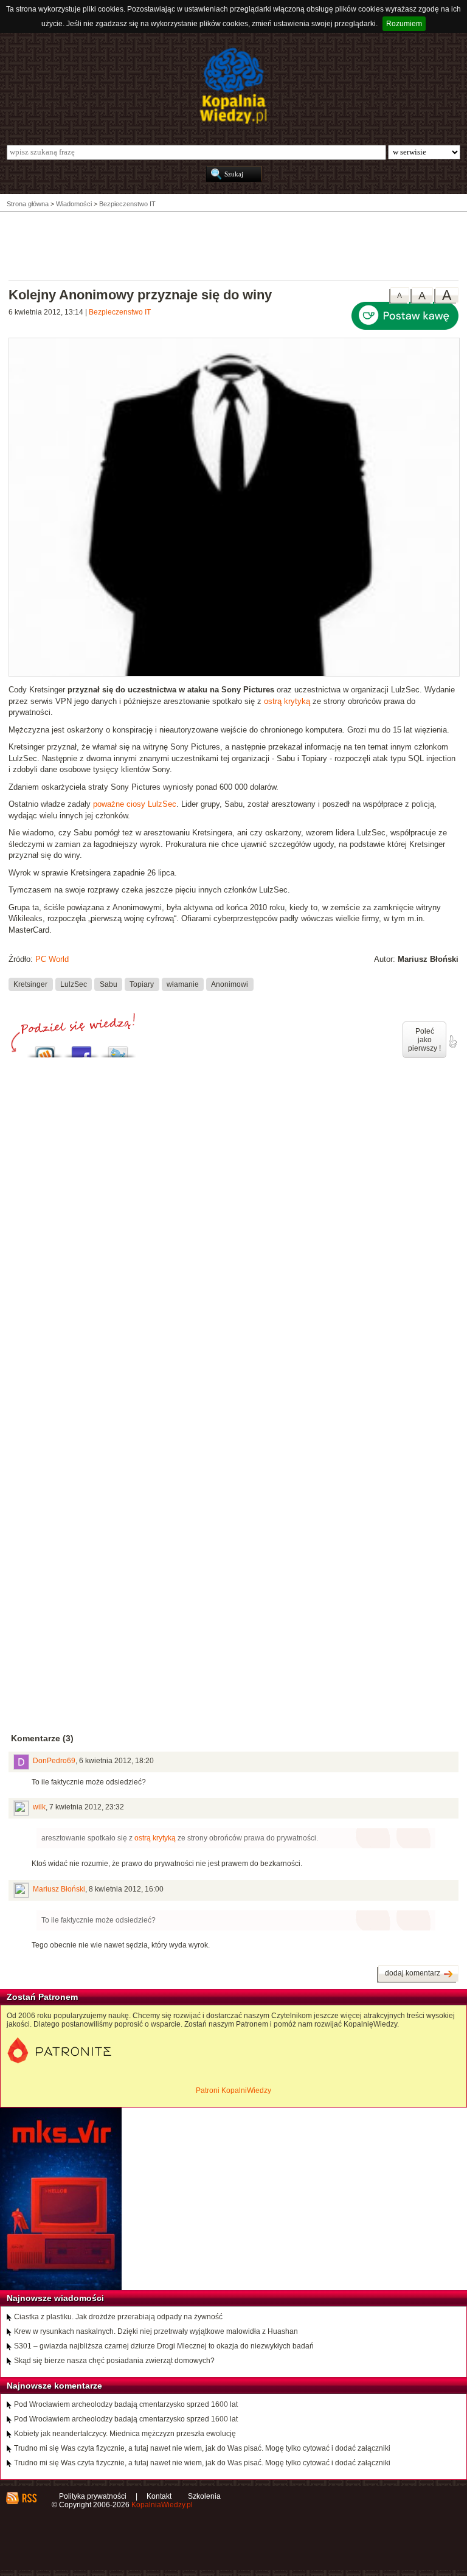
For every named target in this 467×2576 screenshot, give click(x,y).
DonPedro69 (54, 1761)
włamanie (183, 984)
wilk (39, 1807)
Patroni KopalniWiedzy (233, 2090)
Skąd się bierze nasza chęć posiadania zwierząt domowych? (114, 2361)
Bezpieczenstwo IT (120, 312)
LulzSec (74, 984)
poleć (452, 1042)
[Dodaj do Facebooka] (81, 1049)
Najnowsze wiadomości (55, 2298)
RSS (29, 2498)
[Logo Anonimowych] (234, 674)
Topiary (142, 984)
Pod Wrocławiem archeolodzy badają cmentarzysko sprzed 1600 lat (126, 2404)
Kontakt (159, 2496)
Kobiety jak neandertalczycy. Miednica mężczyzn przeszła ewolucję (125, 2434)
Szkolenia (204, 2496)
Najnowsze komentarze (54, 2386)
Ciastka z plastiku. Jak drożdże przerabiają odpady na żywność (118, 2317)
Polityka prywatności (93, 2496)
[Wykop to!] (45, 1049)
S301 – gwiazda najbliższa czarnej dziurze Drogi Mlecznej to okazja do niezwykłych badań (164, 2346)
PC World (52, 959)
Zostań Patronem (42, 1997)
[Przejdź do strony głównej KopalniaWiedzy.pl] (233, 86)
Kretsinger (30, 984)
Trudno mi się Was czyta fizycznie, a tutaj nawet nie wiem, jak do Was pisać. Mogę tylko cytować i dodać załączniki (202, 2448)
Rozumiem (404, 24)
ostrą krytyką (287, 701)
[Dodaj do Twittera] (118, 1049)
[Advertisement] (233, 245)
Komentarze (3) (42, 1738)
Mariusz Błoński (59, 1889)
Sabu (109, 984)
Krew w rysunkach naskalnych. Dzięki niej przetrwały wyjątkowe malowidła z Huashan (156, 2331)
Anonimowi (230, 984)
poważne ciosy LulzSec (135, 804)
